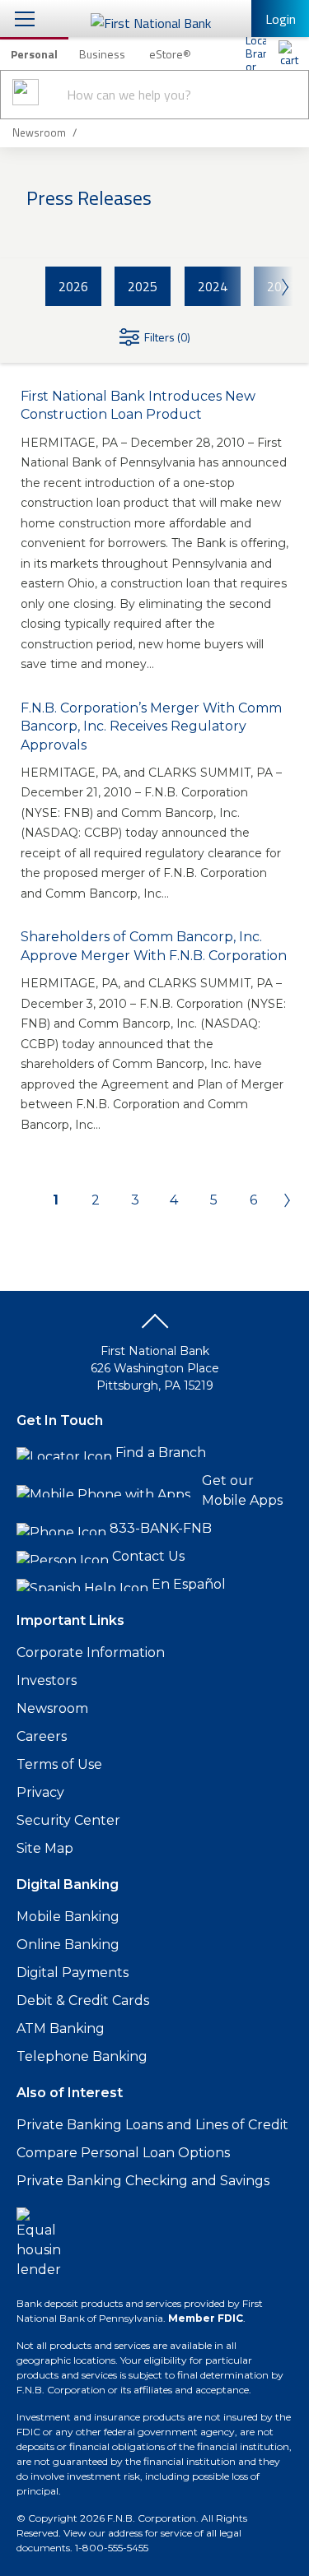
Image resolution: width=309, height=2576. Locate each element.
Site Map (45, 1848)
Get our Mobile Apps (242, 1490)
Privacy (40, 1792)
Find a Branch (161, 1453)
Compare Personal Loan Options (123, 2153)
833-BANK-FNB (161, 1528)
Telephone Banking (82, 2056)
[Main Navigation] (25, 19)
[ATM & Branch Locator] (255, 53)
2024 (213, 286)
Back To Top (155, 1327)
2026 (73, 286)
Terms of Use (59, 1764)
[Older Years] (256, 286)
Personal (34, 54)
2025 (143, 286)
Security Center (68, 1820)
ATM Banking (61, 2028)
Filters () (167, 337)
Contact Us (148, 1556)
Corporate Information (91, 1652)
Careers (42, 1736)
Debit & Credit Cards (83, 2000)
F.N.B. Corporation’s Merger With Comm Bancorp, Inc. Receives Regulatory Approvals (151, 726)
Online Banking (68, 1945)
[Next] (282, 1200)
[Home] (288, 53)
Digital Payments (73, 1973)
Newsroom (52, 1708)
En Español (189, 1584)
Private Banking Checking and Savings (143, 2181)
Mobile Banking (68, 1917)
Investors (47, 1680)
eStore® (170, 54)
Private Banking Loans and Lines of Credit (152, 2125)
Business (102, 54)
